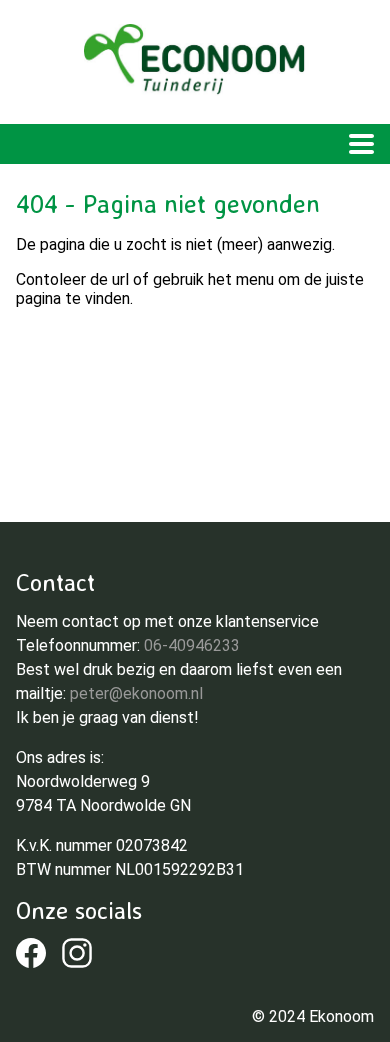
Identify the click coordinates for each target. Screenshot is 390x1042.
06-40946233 (192, 645)
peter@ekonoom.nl (136, 693)
